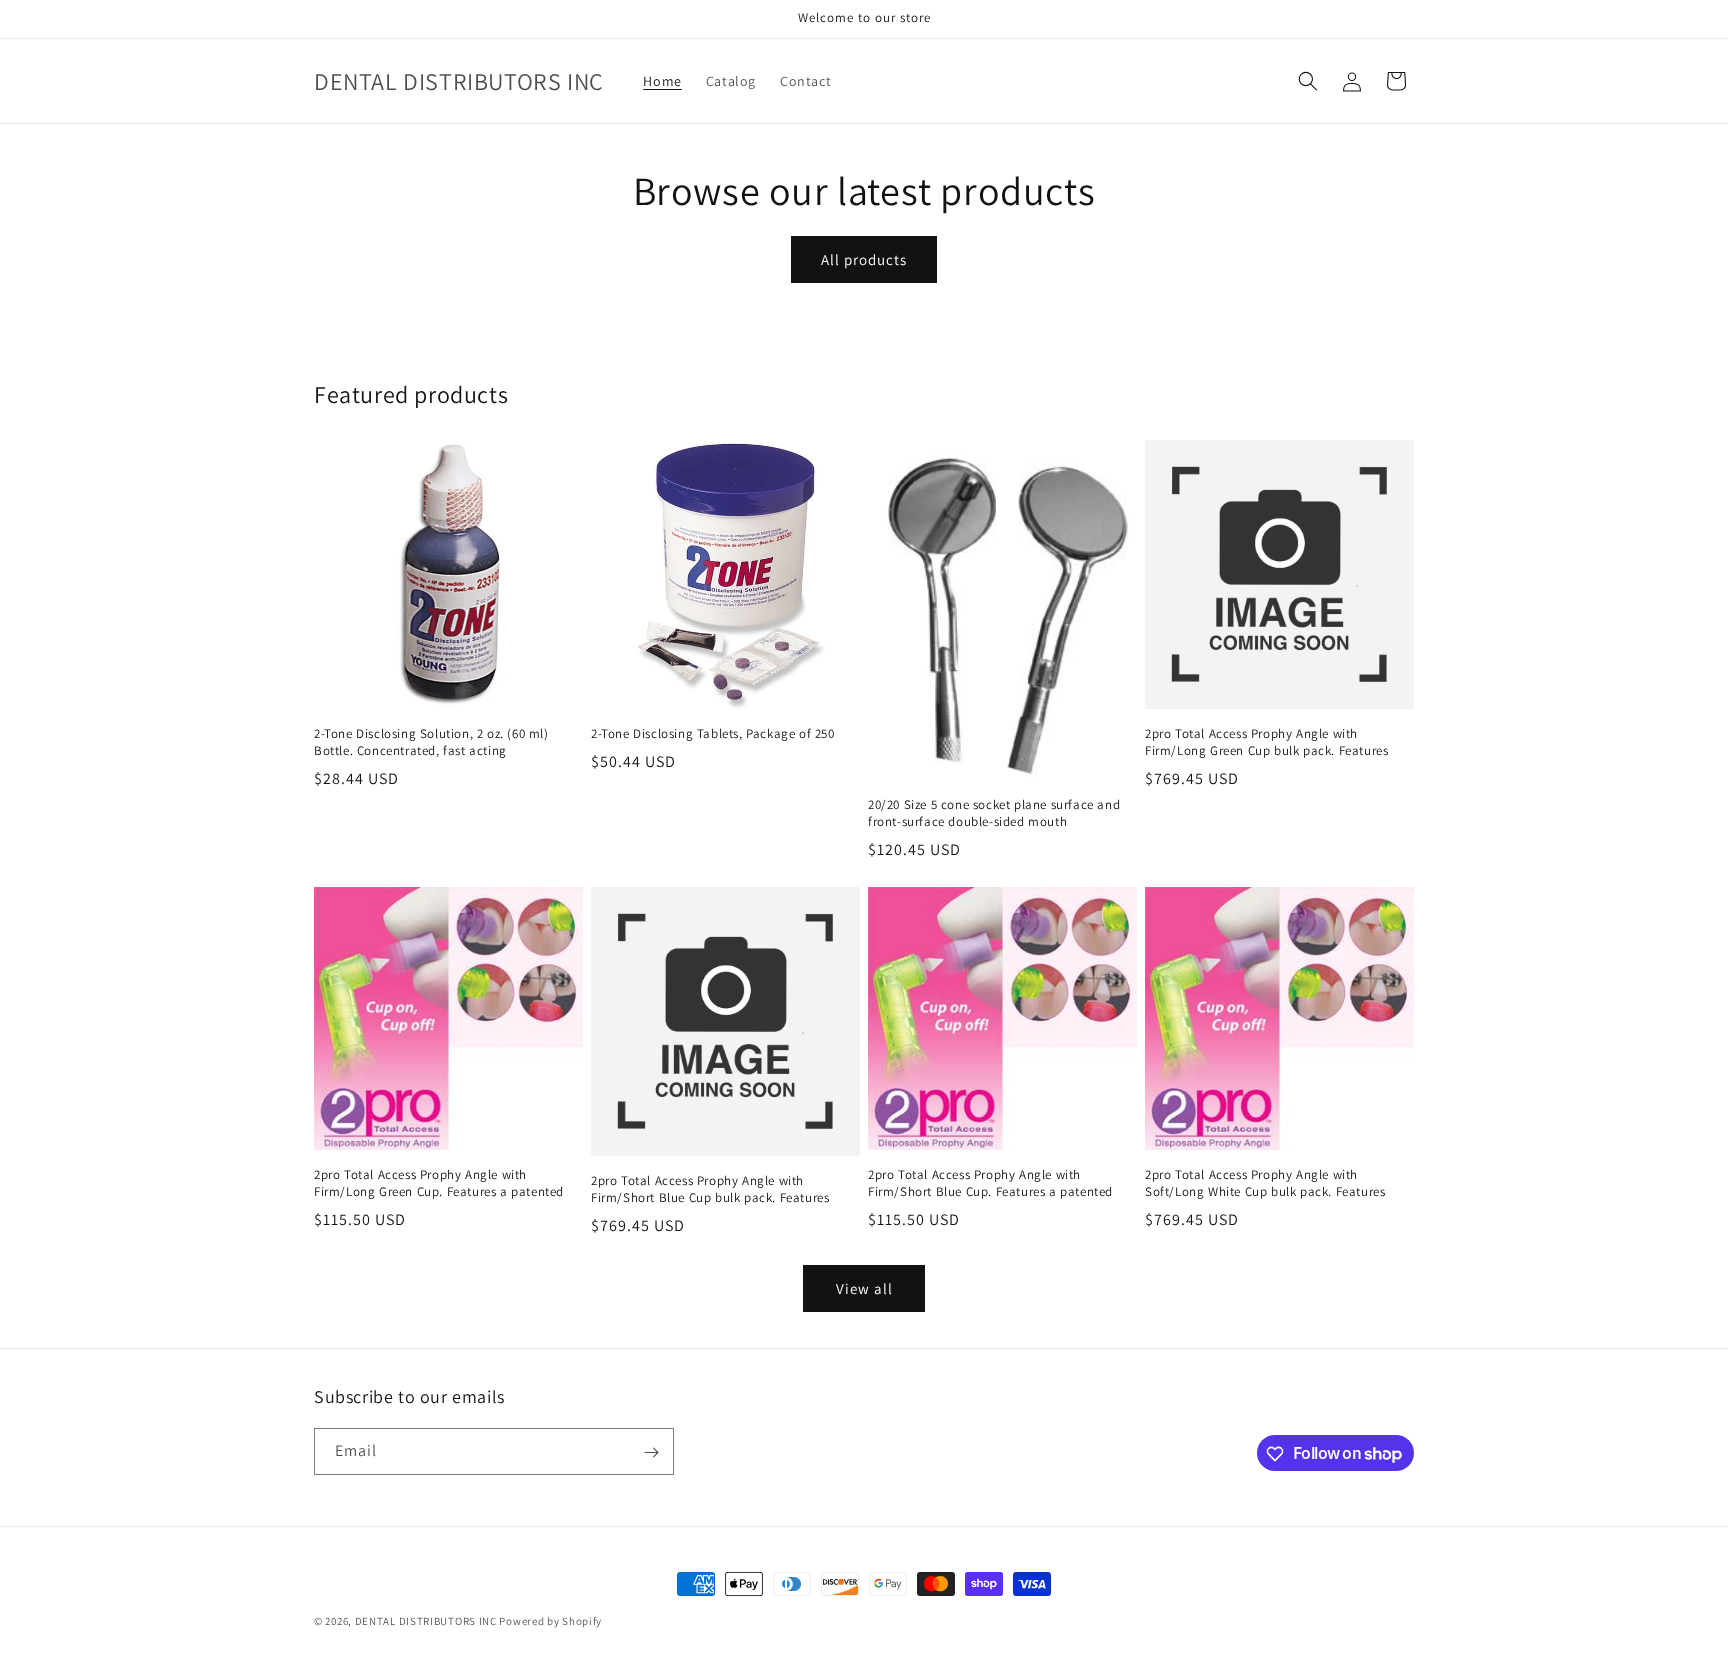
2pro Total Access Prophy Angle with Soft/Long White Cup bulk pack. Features (1265, 1183)
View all (864, 1288)
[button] (1308, 81)
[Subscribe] (651, 1452)
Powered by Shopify (550, 1621)
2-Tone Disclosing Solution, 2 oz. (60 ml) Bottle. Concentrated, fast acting (431, 742)
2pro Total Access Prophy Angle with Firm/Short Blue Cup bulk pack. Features (710, 1189)
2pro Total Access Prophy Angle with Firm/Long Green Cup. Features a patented (439, 1183)
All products (864, 259)
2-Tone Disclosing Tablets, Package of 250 (713, 734)
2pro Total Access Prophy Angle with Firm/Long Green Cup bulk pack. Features (1266, 742)
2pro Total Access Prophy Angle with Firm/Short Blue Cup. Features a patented (990, 1183)
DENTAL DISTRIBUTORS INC (426, 1621)
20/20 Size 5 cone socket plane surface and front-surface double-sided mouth (994, 813)
